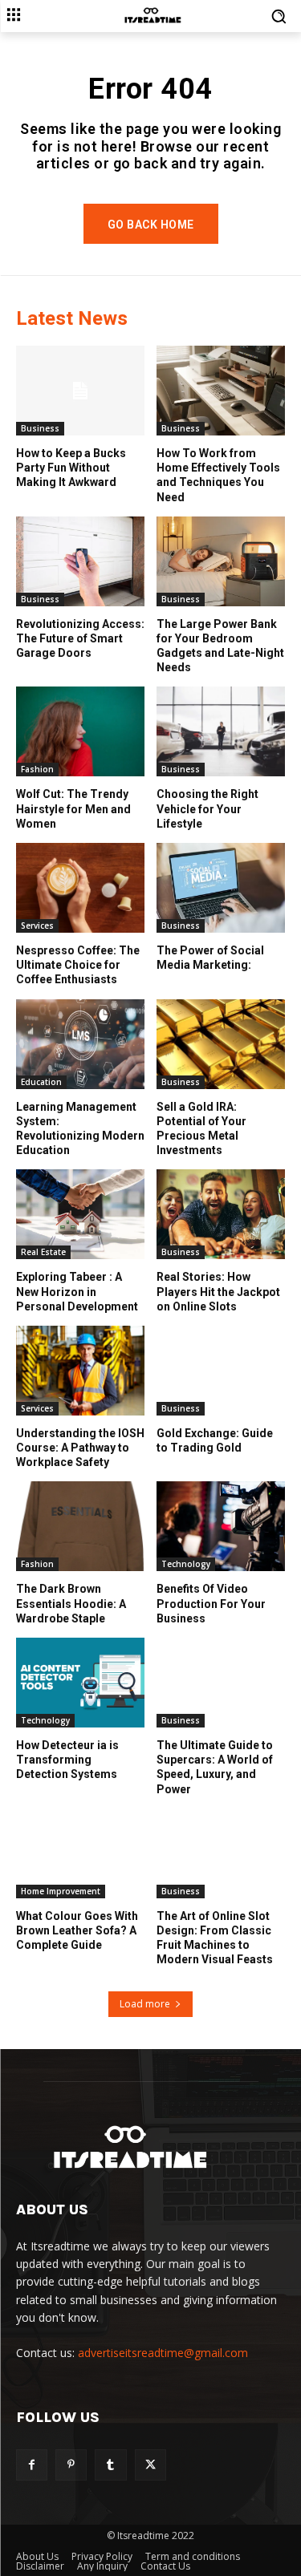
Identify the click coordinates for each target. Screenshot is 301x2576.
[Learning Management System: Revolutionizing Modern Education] (80, 1044)
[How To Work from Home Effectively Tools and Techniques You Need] (221, 391)
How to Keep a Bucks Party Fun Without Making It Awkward (71, 468)
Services (37, 925)
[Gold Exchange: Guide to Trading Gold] (221, 1371)
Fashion (37, 769)
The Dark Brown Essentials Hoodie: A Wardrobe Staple (71, 1603)
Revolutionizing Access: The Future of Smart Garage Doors (80, 638)
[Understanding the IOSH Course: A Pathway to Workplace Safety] (80, 1371)
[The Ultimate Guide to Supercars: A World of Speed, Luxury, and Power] (221, 1683)
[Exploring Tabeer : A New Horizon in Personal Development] (80, 1214)
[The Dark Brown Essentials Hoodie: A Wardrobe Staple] (80, 1526)
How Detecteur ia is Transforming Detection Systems (67, 1760)
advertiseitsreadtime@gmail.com (163, 2353)
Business (40, 428)
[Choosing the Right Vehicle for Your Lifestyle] (221, 731)
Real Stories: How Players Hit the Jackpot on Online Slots (218, 1291)
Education (41, 1082)
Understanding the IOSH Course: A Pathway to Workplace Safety (80, 1448)
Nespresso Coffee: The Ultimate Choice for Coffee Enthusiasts (78, 965)
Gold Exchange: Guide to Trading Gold (215, 1440)
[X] (150, 2465)
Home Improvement (61, 1891)
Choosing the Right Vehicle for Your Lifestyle (207, 808)
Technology (186, 1564)
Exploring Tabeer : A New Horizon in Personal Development (77, 1291)
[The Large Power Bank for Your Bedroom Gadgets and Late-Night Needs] (221, 561)
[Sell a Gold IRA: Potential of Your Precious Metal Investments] (221, 1044)
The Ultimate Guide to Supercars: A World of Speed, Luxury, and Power (215, 1767)
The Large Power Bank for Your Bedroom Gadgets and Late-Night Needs (220, 646)
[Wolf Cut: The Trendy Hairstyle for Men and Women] (80, 731)
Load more (145, 2004)
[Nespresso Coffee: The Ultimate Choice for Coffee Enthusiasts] (80, 888)
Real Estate (43, 1252)
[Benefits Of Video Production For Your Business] (221, 1526)
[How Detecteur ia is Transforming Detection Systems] (80, 1683)
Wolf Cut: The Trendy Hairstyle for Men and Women (73, 808)
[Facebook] (32, 2465)
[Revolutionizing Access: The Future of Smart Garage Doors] (80, 561)
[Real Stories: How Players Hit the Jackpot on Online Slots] (221, 1214)
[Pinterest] (71, 2465)
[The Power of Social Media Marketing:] (221, 888)
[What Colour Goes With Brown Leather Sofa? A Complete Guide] (80, 1853)
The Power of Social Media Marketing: (210, 958)
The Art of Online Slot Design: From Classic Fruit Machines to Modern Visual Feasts (215, 1938)
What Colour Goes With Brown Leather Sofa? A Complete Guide (77, 1930)
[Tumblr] (110, 2465)
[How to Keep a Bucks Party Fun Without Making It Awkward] (80, 391)
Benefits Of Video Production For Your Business (211, 1603)
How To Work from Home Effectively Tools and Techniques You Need (218, 475)
